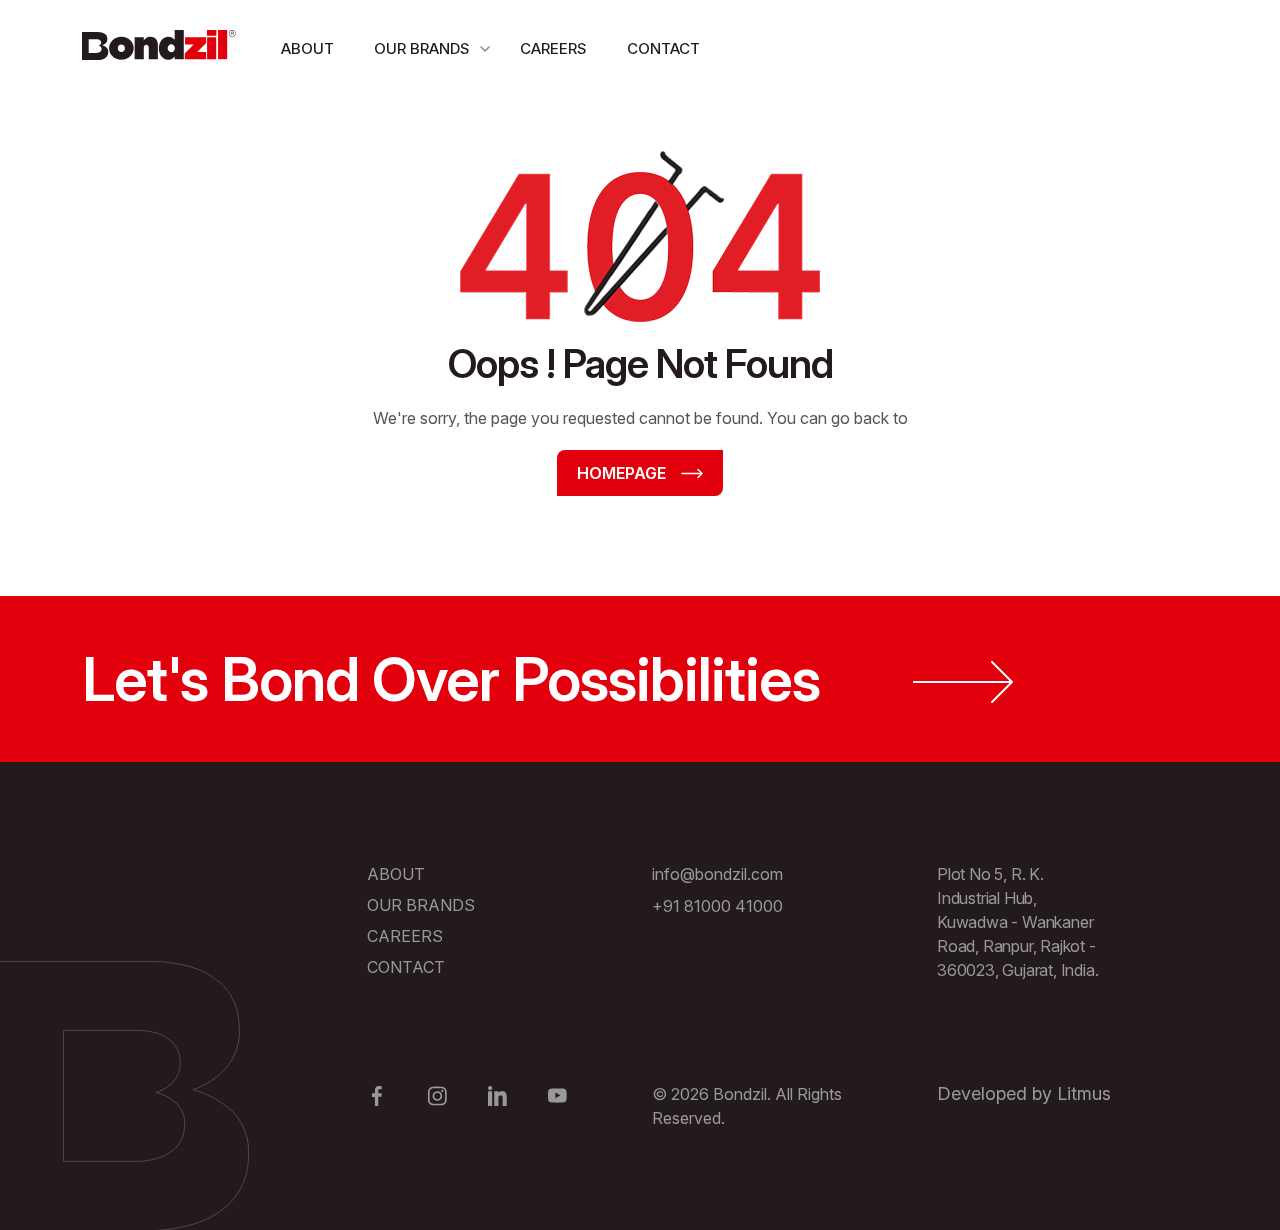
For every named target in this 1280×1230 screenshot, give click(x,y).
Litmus (1084, 1093)
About (307, 49)
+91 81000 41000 (717, 906)
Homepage (621, 473)
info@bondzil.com (717, 874)
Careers (553, 49)
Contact (663, 49)
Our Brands (422, 49)
